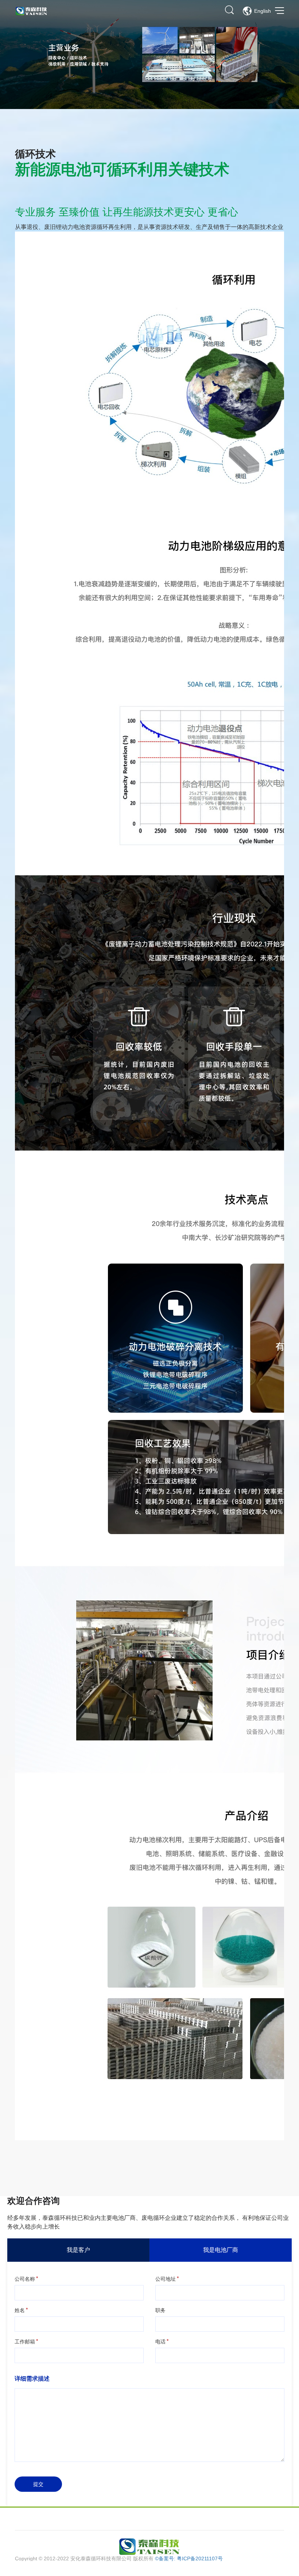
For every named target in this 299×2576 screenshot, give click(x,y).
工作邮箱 (25, 2342)
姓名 (20, 2310)
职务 (160, 2310)
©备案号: (166, 2559)
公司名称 (25, 2279)
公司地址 (166, 2279)
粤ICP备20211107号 (200, 2559)
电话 (160, 2342)
